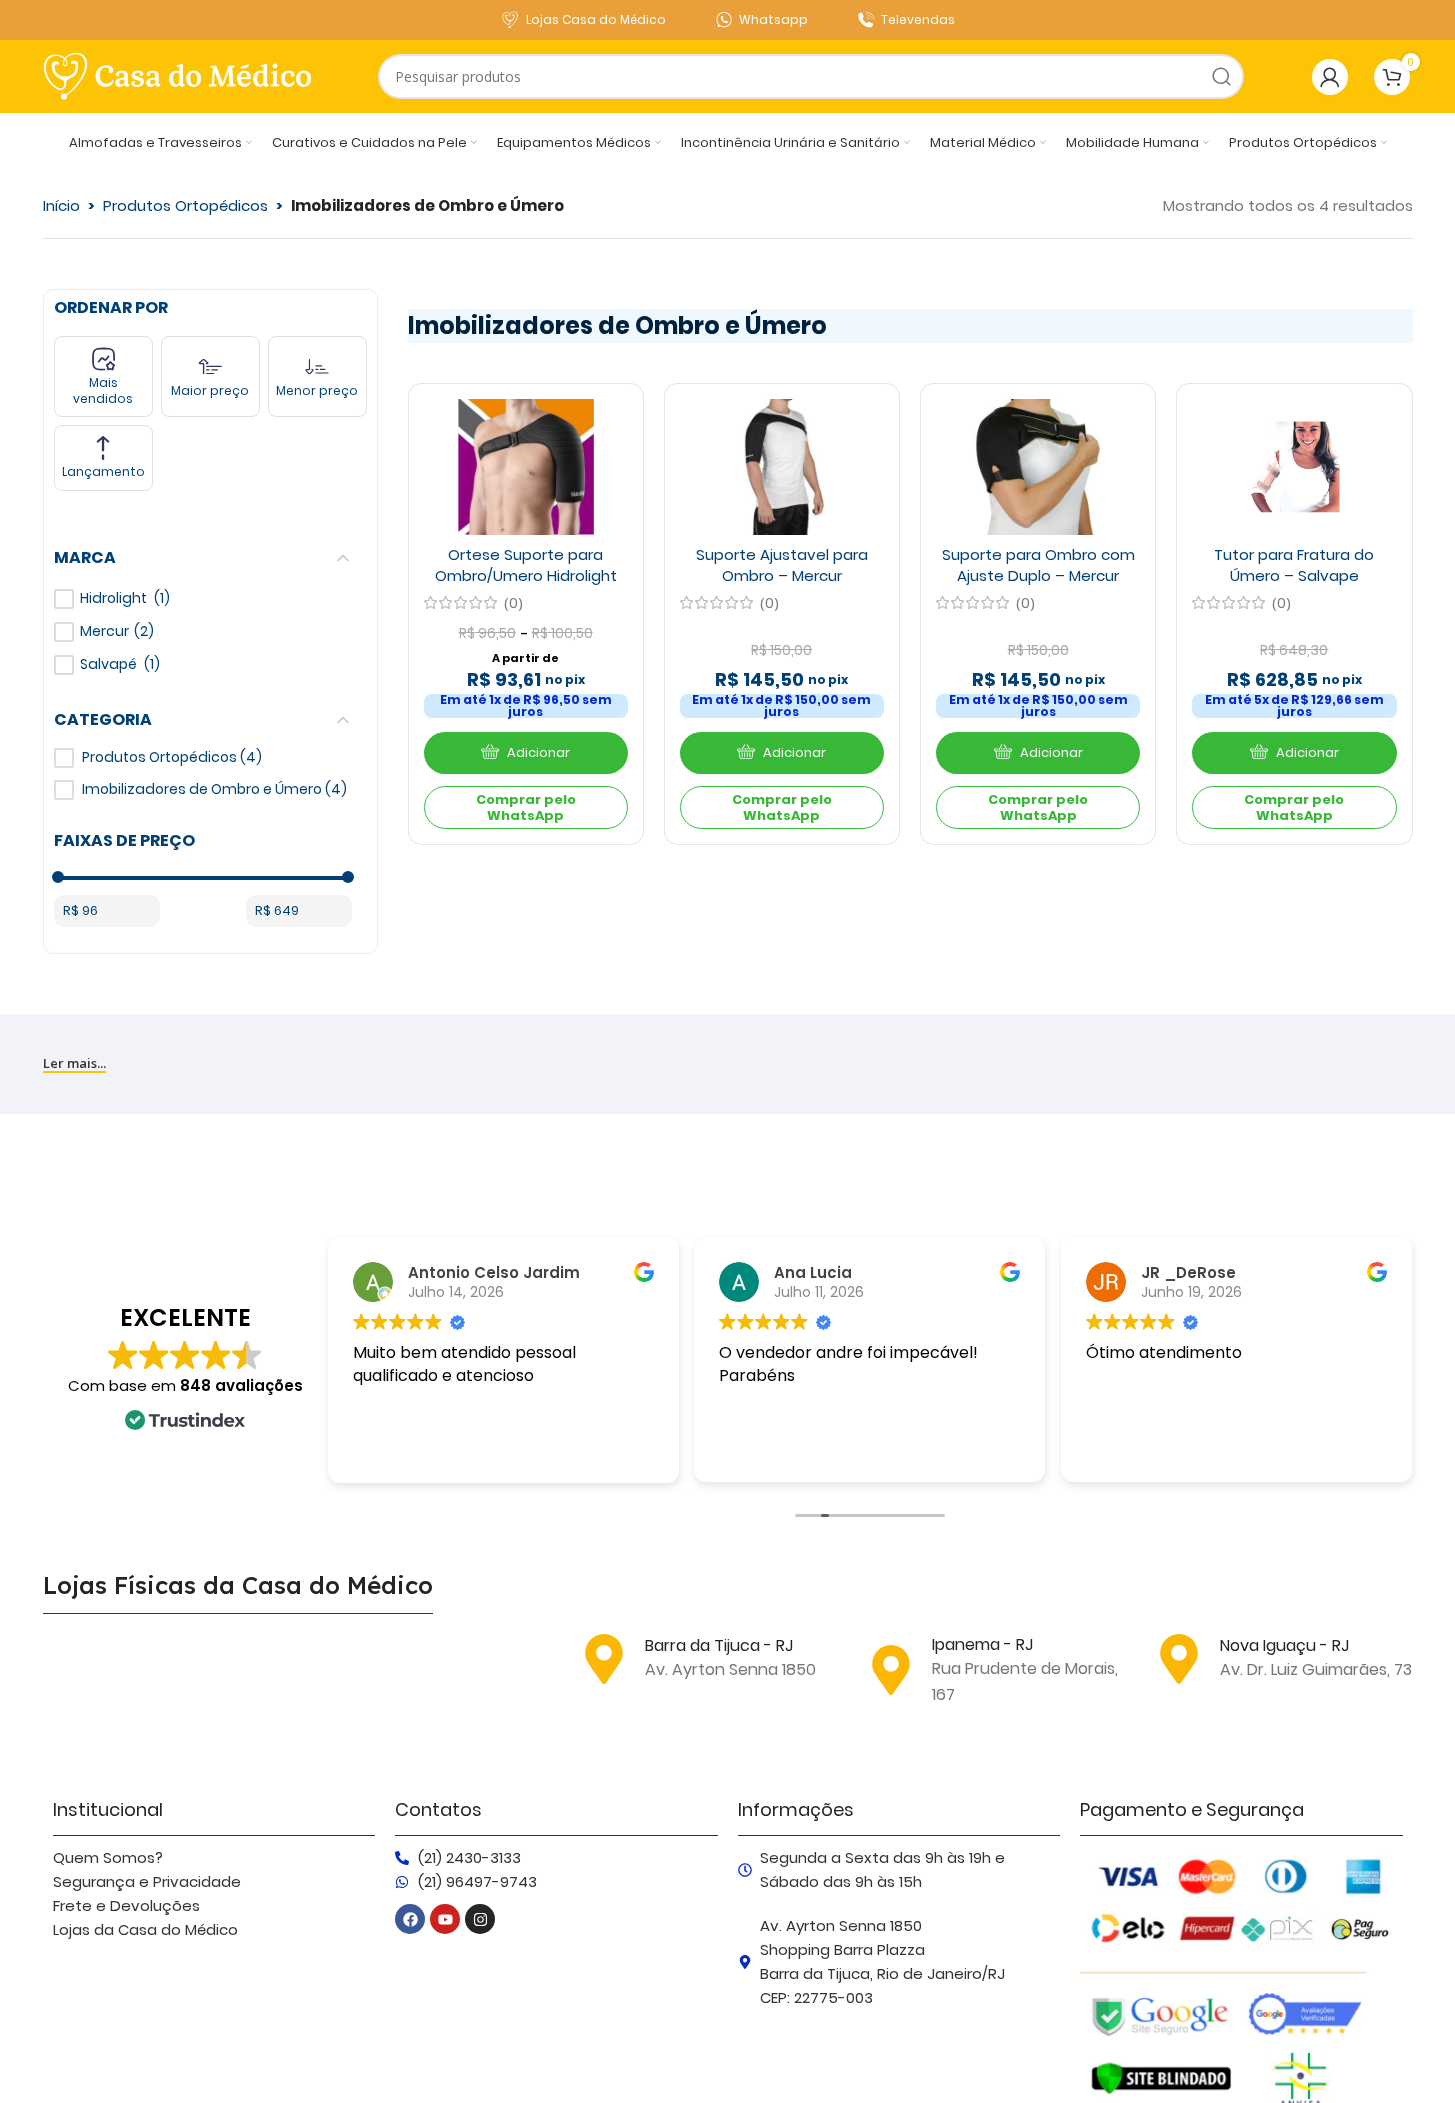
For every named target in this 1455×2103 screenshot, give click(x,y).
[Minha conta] (1330, 77)
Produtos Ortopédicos (185, 205)
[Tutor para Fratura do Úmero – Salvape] (1294, 467)
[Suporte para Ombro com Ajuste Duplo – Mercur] (1038, 467)
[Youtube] (445, 1919)
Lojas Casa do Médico (596, 19)
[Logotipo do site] (178, 75)
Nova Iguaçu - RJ (1284, 1645)
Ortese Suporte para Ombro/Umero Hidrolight (526, 565)
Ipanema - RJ (982, 1644)
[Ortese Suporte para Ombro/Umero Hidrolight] (526, 467)
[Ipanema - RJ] (891, 1670)
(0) (513, 602)
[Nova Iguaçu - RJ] (1179, 1659)
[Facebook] (410, 1919)
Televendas (918, 19)
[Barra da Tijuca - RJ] (604, 1659)
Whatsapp (773, 19)
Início (61, 205)
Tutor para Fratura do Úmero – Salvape (1294, 565)
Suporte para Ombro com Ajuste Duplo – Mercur (1038, 565)
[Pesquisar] (1221, 76)
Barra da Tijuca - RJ (719, 1645)
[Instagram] (480, 1919)
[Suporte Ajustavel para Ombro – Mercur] (782, 467)
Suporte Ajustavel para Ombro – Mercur (782, 565)
